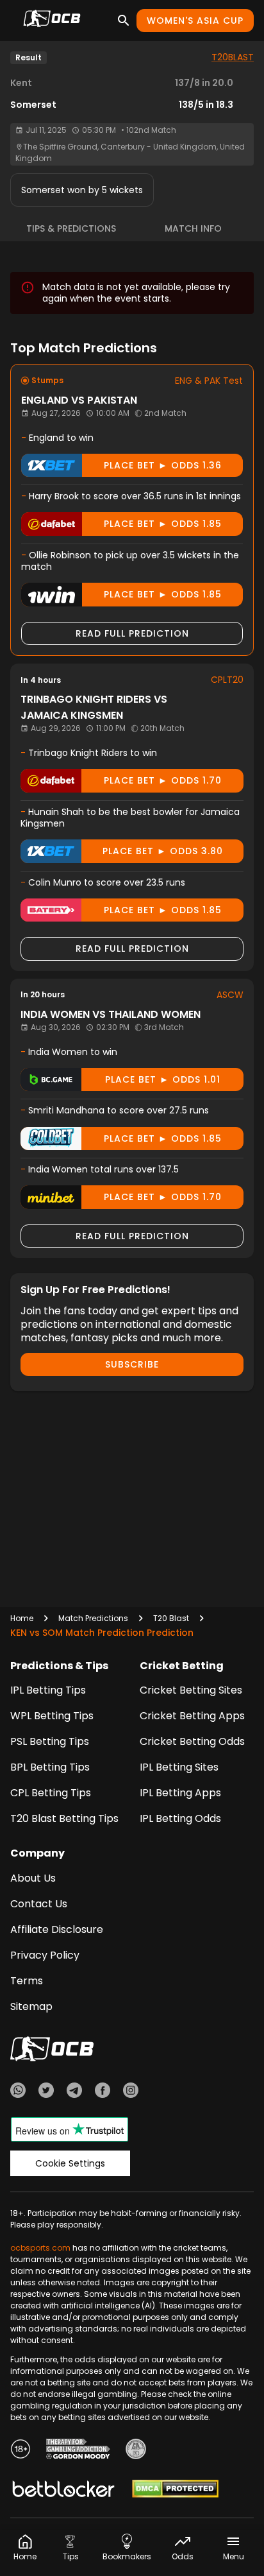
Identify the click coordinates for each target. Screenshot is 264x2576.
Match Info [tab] (193, 228)
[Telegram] (74, 2092)
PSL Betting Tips (50, 1741)
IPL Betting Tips (48, 1690)
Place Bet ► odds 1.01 (163, 1079)
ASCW (230, 995)
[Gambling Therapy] (78, 2451)
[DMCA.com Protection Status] (175, 2491)
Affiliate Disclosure (57, 1929)
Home (22, 1618)
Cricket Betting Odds (192, 1741)
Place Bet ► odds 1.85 (163, 524)
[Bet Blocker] (63, 2491)
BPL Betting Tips (50, 1767)
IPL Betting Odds (180, 1818)
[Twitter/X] (46, 2092)
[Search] (124, 21)
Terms (27, 1981)
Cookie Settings (70, 2163)
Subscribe (132, 1364)
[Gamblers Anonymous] (136, 2451)
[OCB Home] (52, 21)
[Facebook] (103, 2092)
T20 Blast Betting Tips (64, 1818)
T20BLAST (233, 57)
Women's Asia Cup (195, 21)
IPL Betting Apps (180, 1793)
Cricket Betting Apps (192, 1716)
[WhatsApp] (18, 2092)
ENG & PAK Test (209, 381)
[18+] (21, 2451)
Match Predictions (93, 1618)
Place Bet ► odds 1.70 (163, 780)
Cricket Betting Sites (191, 1690)
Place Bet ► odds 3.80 (163, 851)
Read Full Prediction (132, 633)
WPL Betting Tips (52, 1716)
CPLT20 (227, 680)
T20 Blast (171, 1618)
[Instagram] (131, 2092)
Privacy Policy (45, 1955)
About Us (33, 1878)
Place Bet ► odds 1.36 (163, 465)
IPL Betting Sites (179, 1767)
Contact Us (39, 1904)
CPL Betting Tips (51, 1793)
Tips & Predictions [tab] (71, 228)
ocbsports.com (40, 2248)
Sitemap (31, 2006)
